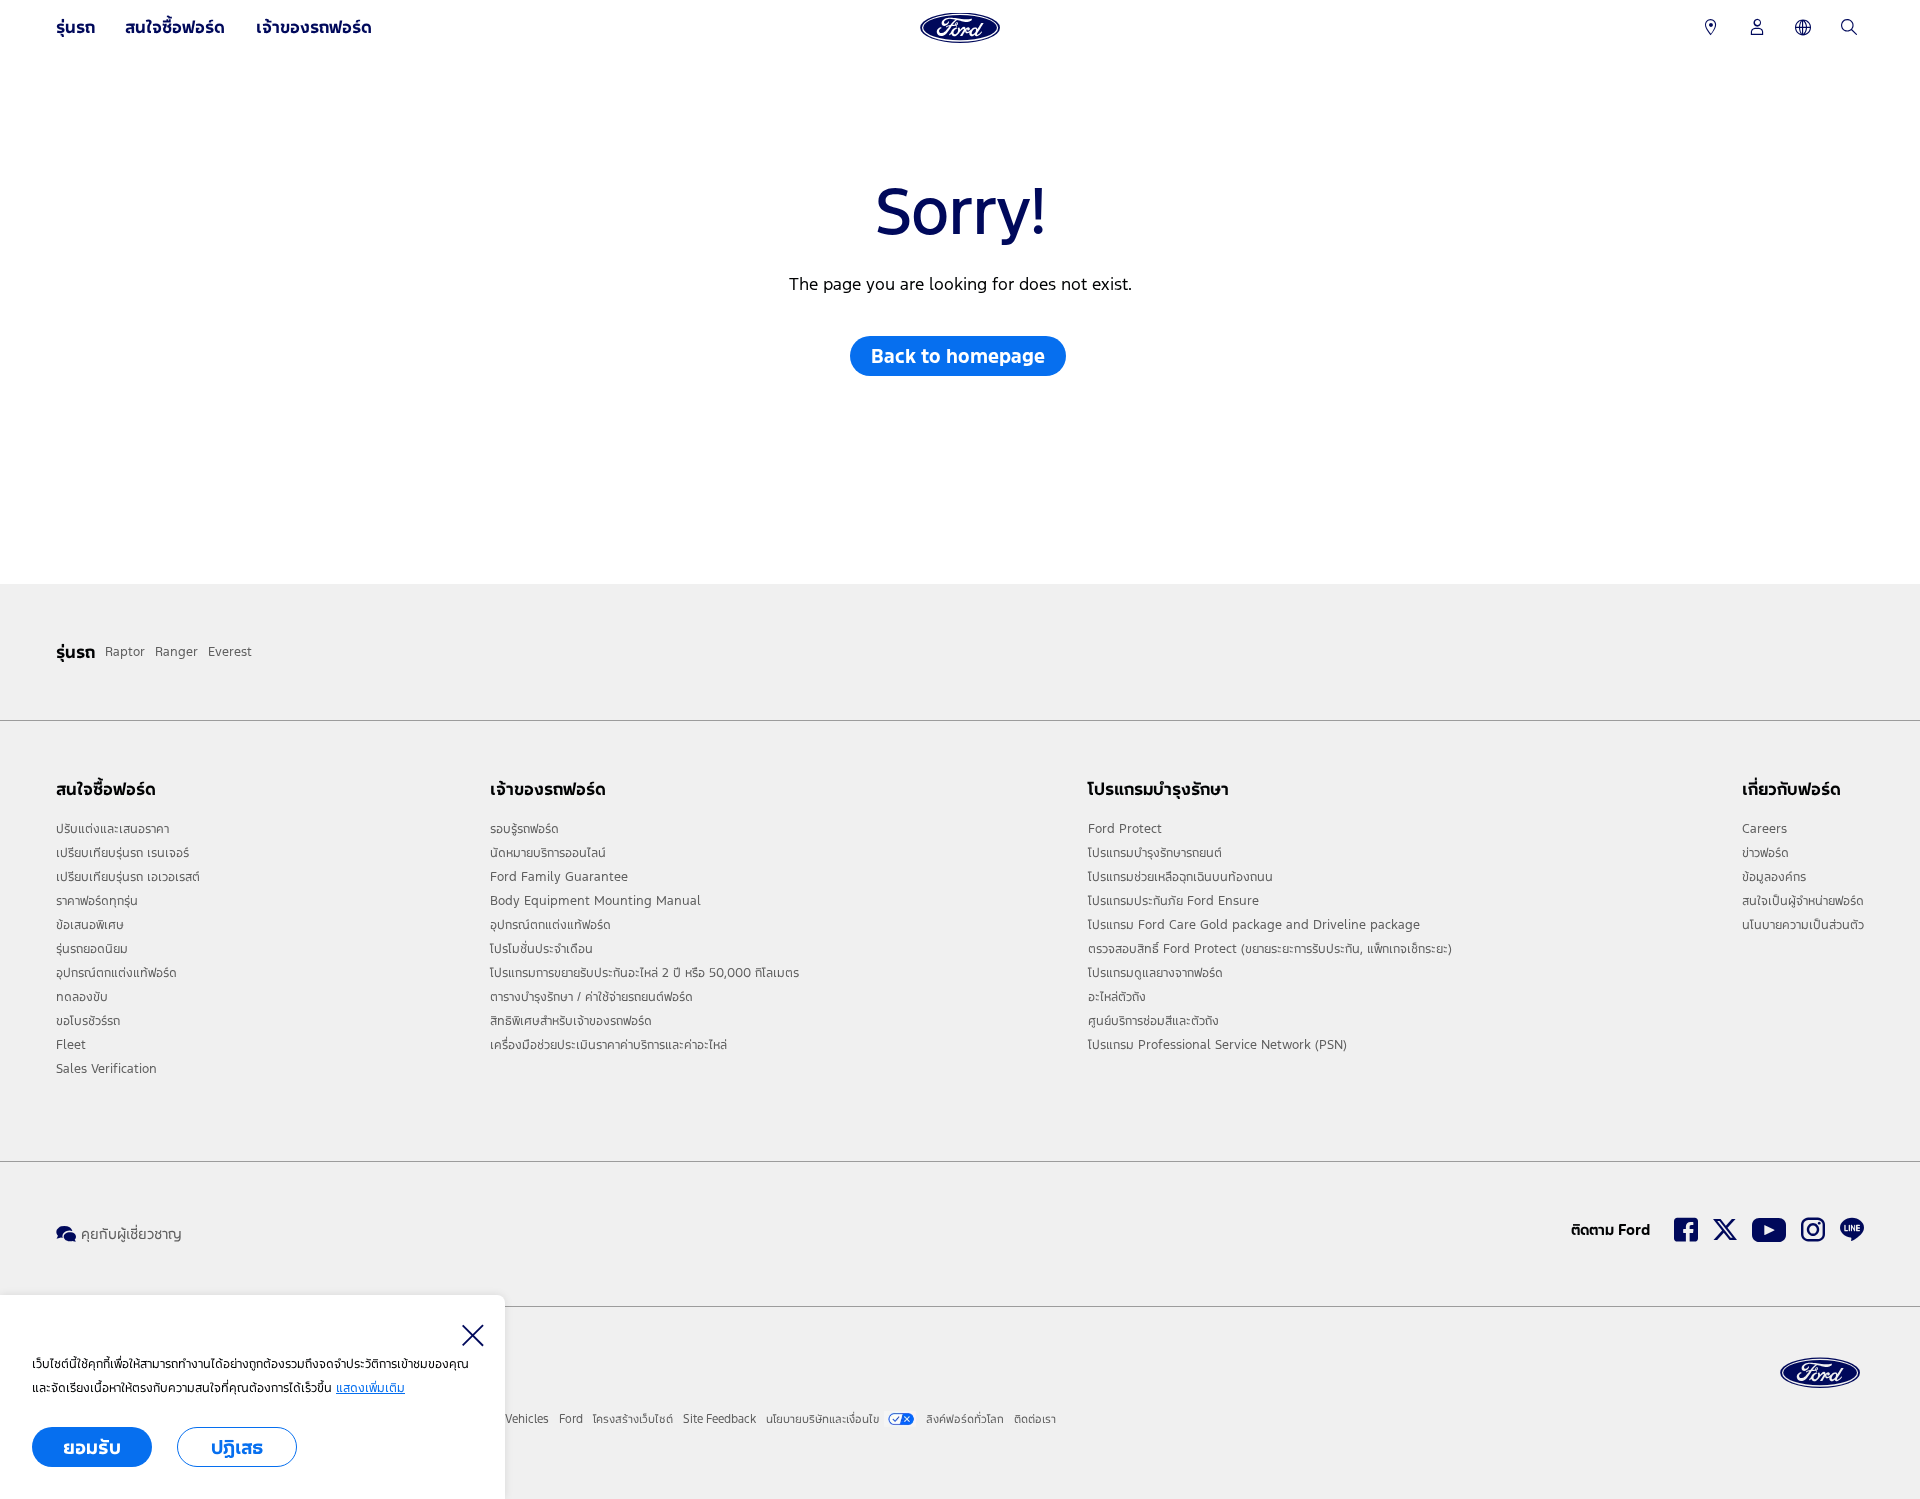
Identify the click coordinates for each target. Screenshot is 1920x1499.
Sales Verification (106, 1069)
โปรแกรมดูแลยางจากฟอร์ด (1155, 973)
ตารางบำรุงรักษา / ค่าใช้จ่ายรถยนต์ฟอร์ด (591, 997)
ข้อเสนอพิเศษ (90, 925)
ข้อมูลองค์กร (1774, 877)
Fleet (71, 1045)
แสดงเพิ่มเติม (370, 1388)
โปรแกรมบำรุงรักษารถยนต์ (1155, 853)
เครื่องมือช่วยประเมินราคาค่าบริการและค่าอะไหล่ (608, 1045)
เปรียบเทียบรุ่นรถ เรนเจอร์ (122, 853)
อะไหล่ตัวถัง (1117, 997)
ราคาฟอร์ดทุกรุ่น (97, 901)
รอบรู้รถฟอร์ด (524, 829)
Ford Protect (1125, 829)
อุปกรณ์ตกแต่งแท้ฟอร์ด (116, 973)
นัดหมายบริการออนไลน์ (548, 853)
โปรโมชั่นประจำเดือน (541, 949)
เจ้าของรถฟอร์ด (314, 27)
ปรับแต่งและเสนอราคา (112, 829)
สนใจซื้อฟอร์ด (175, 27)
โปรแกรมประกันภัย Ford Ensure (1173, 901)
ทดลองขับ (82, 997)
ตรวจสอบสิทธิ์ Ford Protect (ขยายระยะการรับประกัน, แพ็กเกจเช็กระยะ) (1270, 949)
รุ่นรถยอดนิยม (92, 949)
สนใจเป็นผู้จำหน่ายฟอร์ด (1803, 901)
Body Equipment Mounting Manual (595, 901)
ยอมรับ (92, 1447)
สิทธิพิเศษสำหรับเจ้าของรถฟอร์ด (571, 1021)
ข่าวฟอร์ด (1765, 853)
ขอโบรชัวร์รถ (88, 1021)
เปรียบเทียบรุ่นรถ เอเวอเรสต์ (128, 877)
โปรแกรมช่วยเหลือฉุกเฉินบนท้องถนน (1180, 877)
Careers (1764, 829)
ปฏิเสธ (237, 1447)
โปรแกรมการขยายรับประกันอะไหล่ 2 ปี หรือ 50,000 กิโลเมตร (644, 973)
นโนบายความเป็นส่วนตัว (1803, 925)
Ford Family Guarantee (559, 877)
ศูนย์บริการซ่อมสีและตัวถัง (1153, 1021)
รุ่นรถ (75, 27)
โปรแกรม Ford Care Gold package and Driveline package (1254, 925)
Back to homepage (958, 356)
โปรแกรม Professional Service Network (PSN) (1217, 1045)
